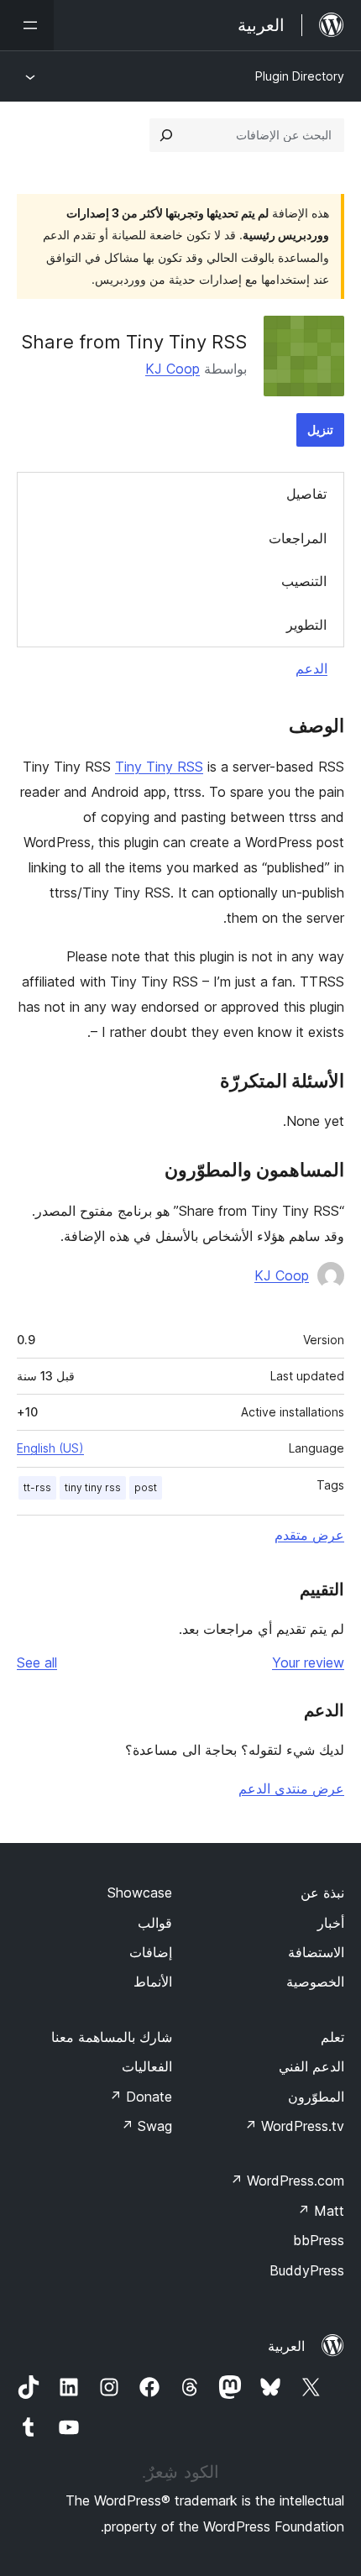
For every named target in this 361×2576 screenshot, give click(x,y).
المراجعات (298, 538)
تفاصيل (306, 494)
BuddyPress (307, 2270)
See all (37, 1662)
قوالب (155, 1923)
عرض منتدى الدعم (291, 1788)
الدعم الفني (311, 2066)
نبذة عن (322, 1893)
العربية (286, 2346)
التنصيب (304, 581)
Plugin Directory (300, 76)
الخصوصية (315, 1982)
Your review (308, 1662)
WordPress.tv (294, 2126)
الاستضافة (316, 1952)
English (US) (50, 1448)
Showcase (140, 1893)
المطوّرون (316, 2097)
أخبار (331, 1923)
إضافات (151, 1952)
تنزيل (320, 429)
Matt (321, 2211)
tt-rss (37, 1487)
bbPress (319, 2240)
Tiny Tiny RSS (159, 767)
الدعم (311, 668)
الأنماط (153, 1982)
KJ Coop (173, 369)
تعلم (332, 2037)
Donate (141, 2097)
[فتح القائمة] (27, 25)
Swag (146, 2126)
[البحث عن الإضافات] (166, 135)
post (146, 1487)
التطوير (306, 625)
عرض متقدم (309, 1535)
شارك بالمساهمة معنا (112, 2037)
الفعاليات (147, 2066)
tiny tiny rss (93, 1487)
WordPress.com (287, 2181)
